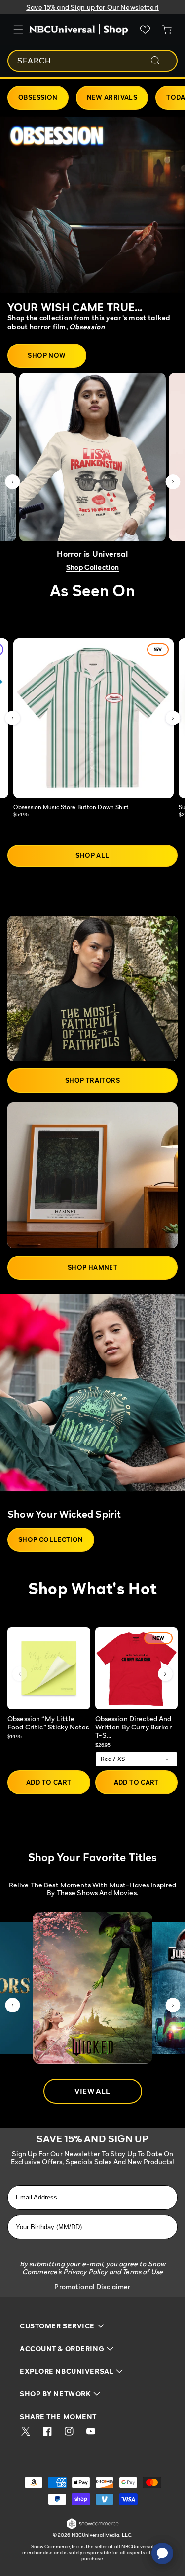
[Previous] (20, 1674)
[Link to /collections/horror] (92, 457)
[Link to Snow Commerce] (93, 2528)
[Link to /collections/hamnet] (92, 1175)
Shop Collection (92, 567)
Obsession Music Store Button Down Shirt (71, 807)
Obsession (38, 97)
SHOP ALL (92, 855)
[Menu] (18, 30)
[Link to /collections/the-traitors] (92, 989)
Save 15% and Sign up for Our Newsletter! (92, 7)
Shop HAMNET (92, 1267)
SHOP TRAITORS (92, 1080)
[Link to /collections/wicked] (92, 1398)
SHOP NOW (47, 355)
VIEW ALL (92, 2091)
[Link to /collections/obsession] (92, 205)
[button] (12, 482)
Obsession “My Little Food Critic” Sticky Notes (48, 1723)
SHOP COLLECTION (51, 1539)
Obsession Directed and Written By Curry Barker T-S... (133, 1727)
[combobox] (92, 61)
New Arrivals (112, 97)
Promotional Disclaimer (92, 2286)
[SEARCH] (162, 61)
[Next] (165, 1674)
